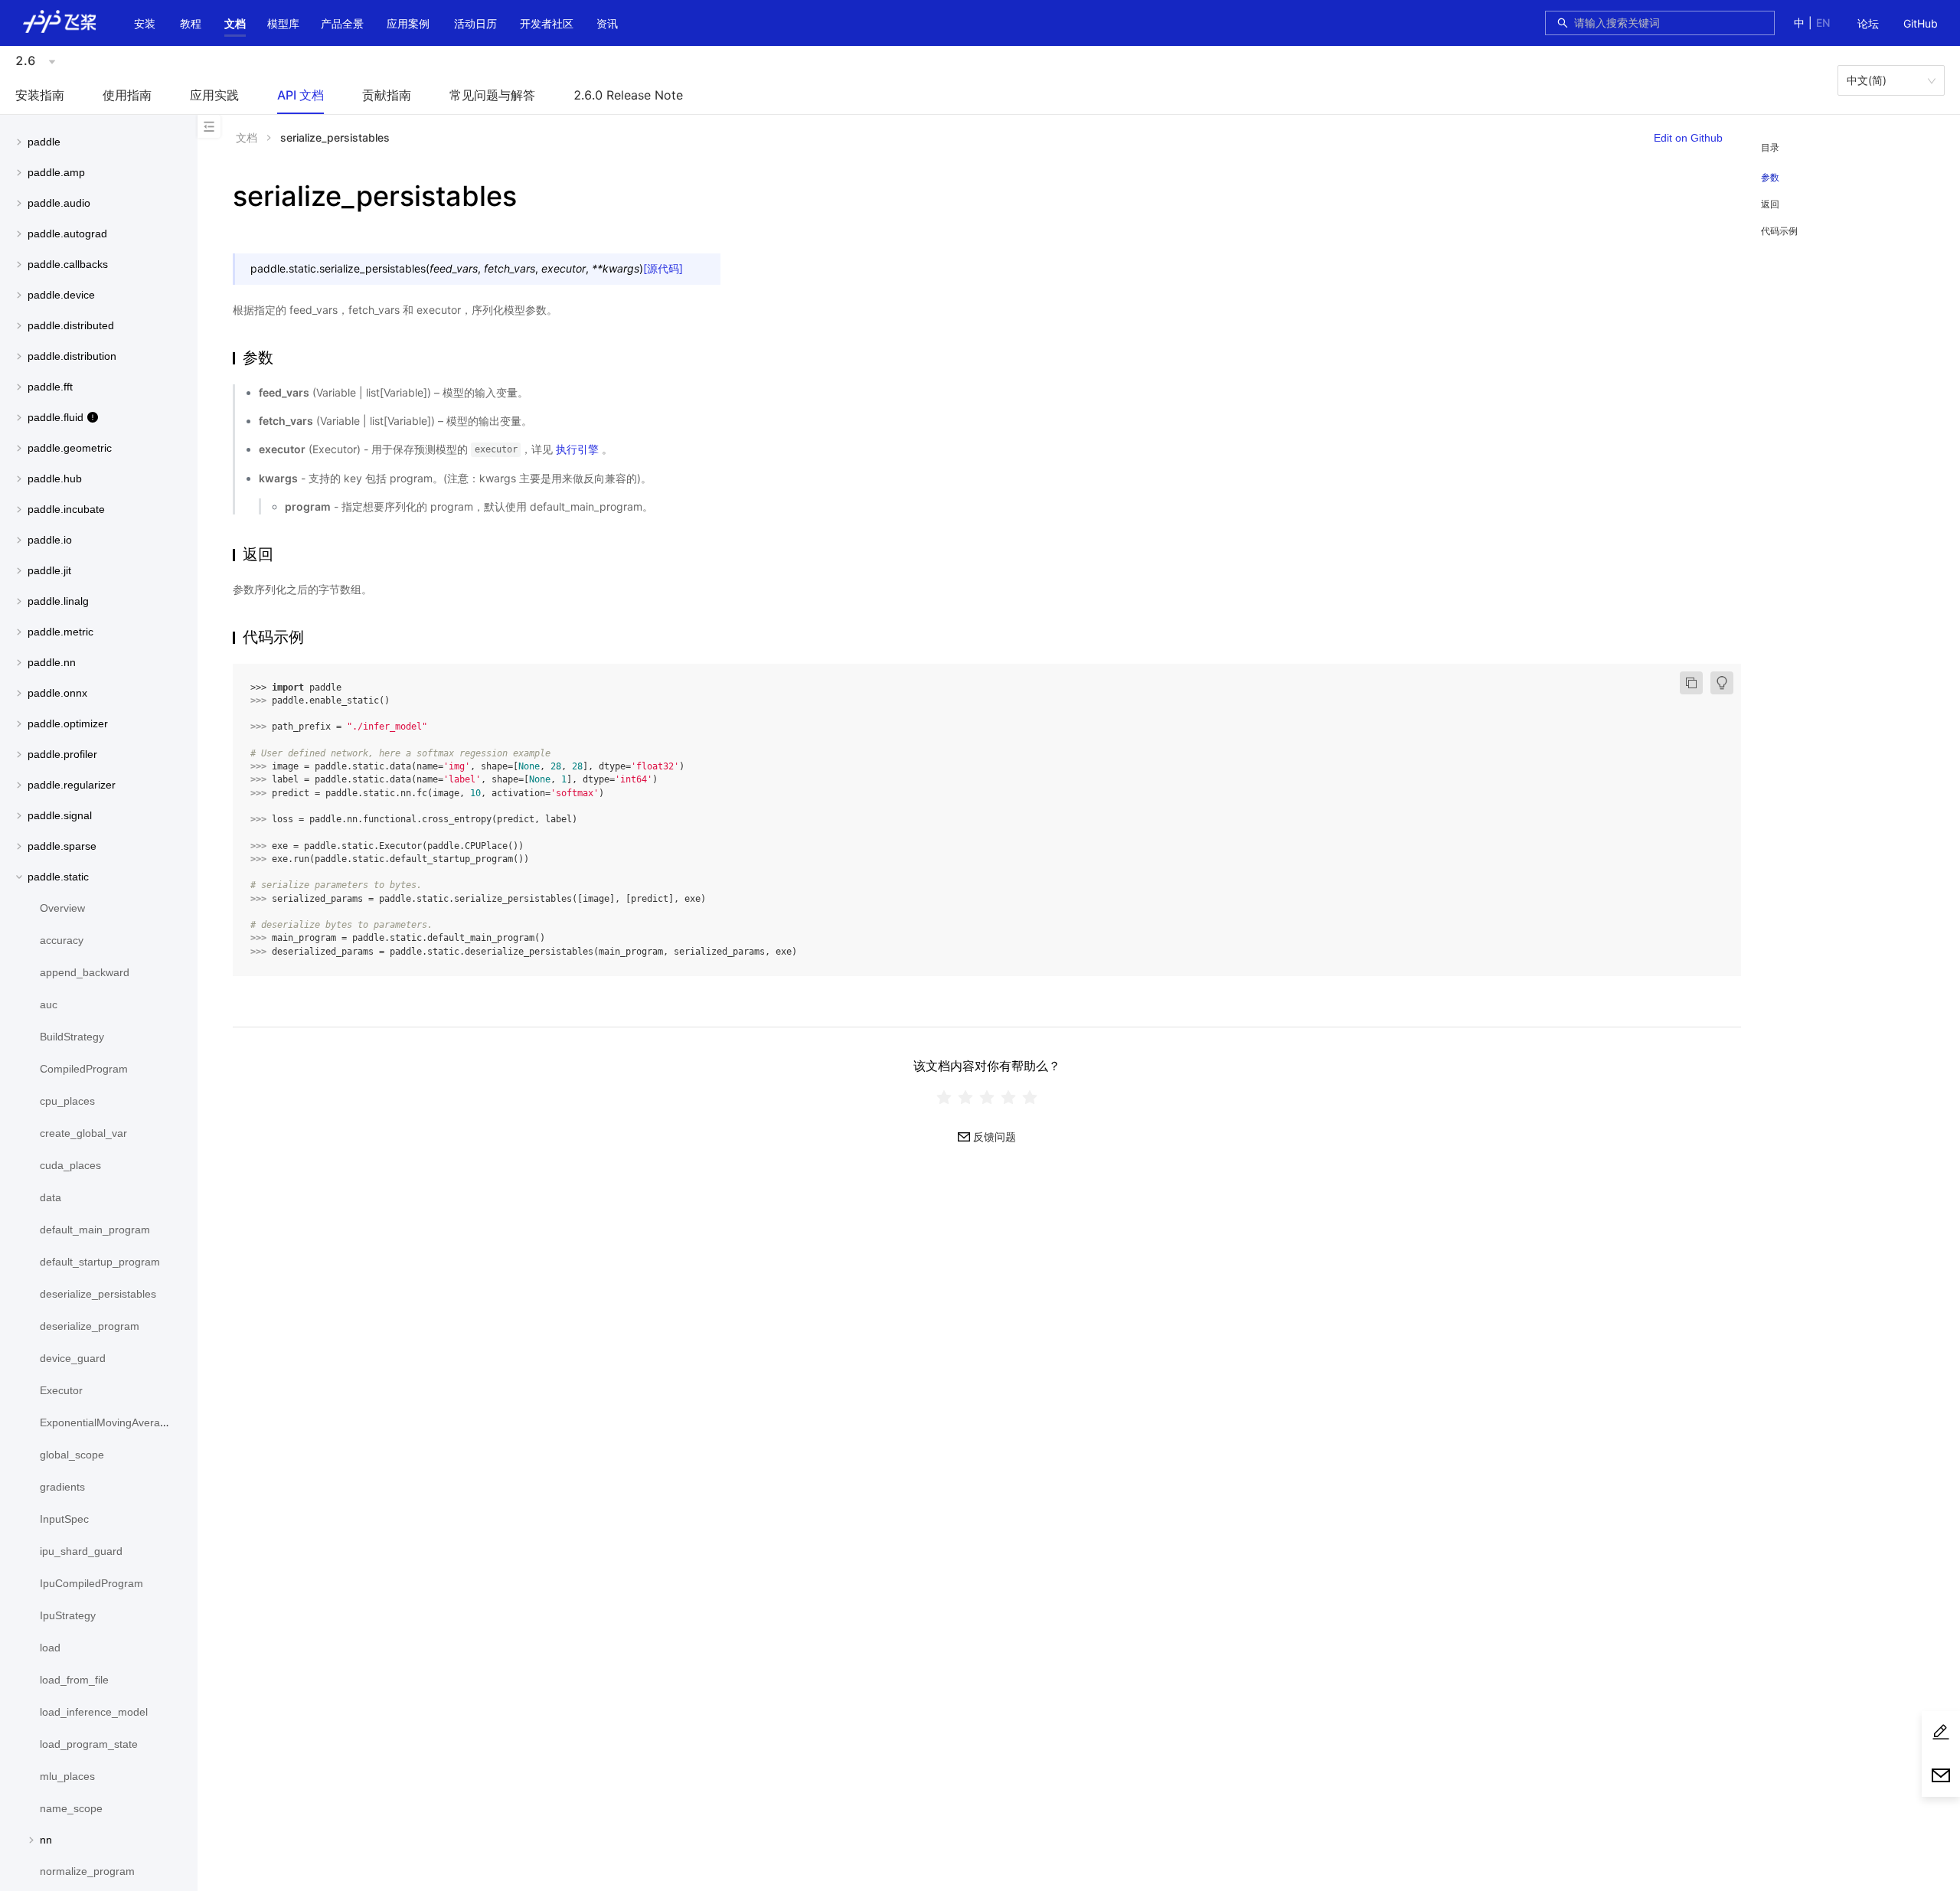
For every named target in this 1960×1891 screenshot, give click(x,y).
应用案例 (408, 23)
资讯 (607, 23)
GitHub (1921, 23)
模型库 (283, 23)
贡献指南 (387, 95)
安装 (145, 23)
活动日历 (475, 23)
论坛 (1868, 23)
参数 (1770, 178)
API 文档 (301, 95)
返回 (1770, 204)
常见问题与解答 (492, 95)
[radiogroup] (987, 1097)
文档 (235, 23)
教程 (191, 23)
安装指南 (40, 95)
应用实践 (214, 95)
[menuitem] (1868, 24)
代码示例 (1779, 231)
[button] (235, 24)
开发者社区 (547, 23)
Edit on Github (1688, 138)
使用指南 (127, 95)
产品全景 (342, 23)
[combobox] (1670, 23)
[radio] (944, 1097)
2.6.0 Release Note (628, 95)
